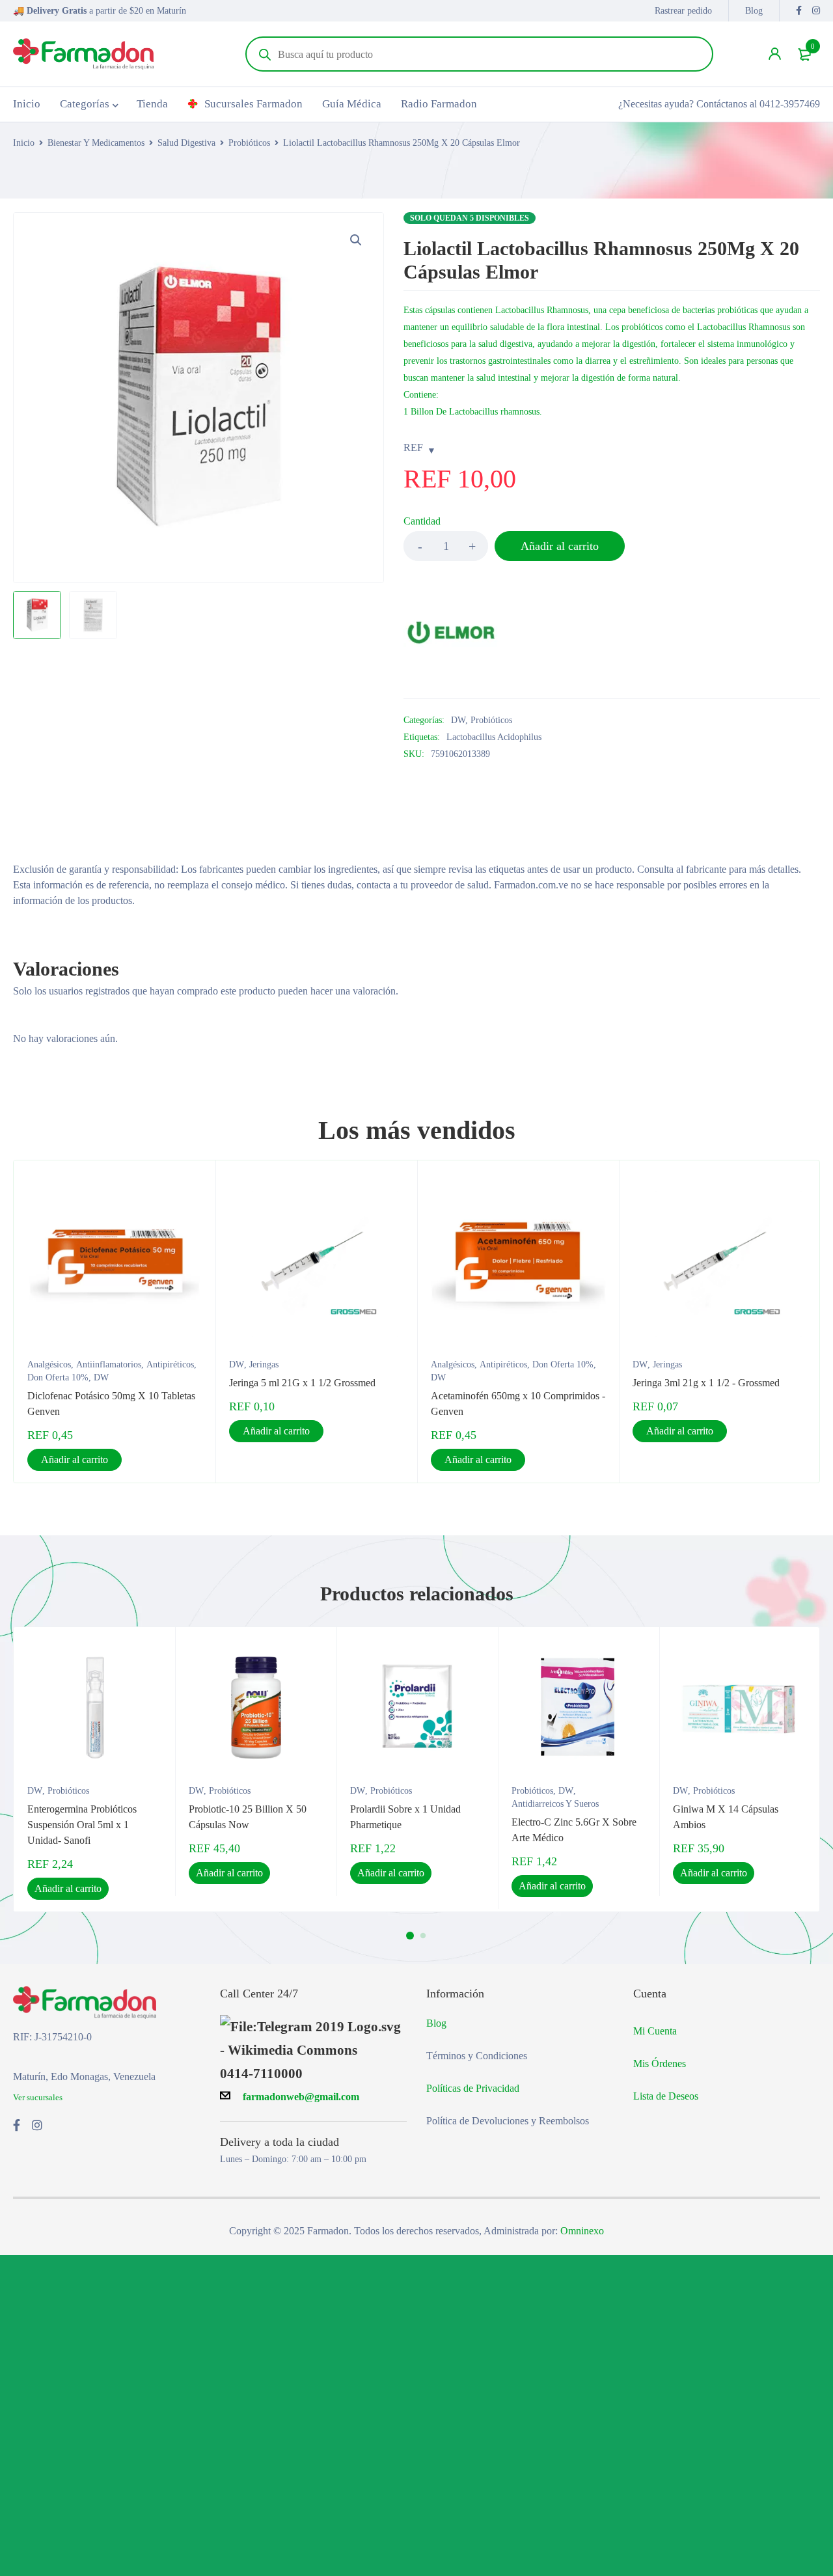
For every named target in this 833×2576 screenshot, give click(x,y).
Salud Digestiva (186, 143)
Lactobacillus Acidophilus (494, 737)
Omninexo (582, 2231)
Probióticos (249, 143)
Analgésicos (49, 1364)
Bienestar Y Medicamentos (96, 143)
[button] (356, 240)
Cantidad (422, 521)
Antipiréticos (170, 1364)
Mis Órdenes (660, 2063)
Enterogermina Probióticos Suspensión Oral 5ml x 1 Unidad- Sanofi (82, 1825)
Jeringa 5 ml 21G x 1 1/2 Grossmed (302, 1383)
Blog (754, 11)
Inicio (24, 143)
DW (458, 720)
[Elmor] (452, 633)
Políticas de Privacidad (473, 2088)
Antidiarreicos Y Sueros (555, 1804)
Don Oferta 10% (58, 1377)
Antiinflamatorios (109, 1364)
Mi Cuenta (655, 2031)
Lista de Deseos (666, 2096)
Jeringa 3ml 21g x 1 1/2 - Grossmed (706, 1383)
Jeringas (264, 1364)
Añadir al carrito (560, 546)
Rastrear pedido (683, 11)
